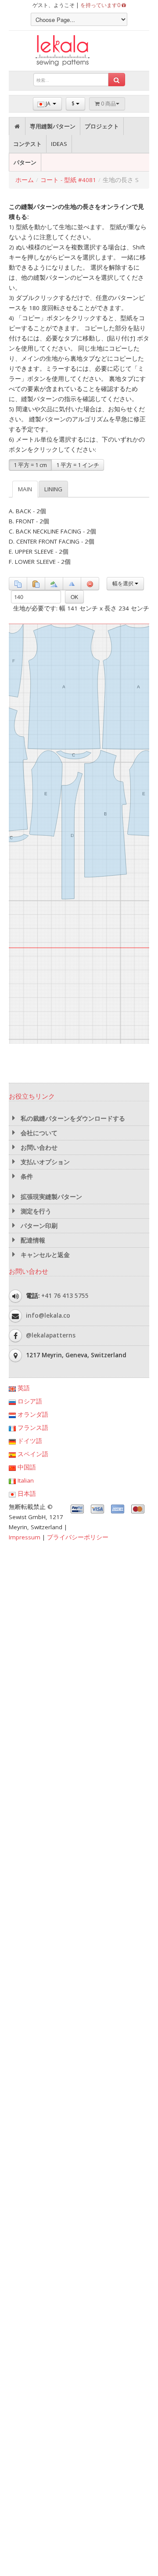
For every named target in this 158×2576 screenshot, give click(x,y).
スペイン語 (32, 1454)
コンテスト (27, 144)
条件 (26, 1177)
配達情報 (32, 1240)
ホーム (25, 180)
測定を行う (35, 1211)
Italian (25, 1480)
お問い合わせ (38, 1147)
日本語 (26, 1494)
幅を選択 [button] (124, 583)
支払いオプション (44, 1162)
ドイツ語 (29, 1441)
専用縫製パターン (53, 126)
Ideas (59, 144)
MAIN (25, 489)
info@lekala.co (48, 1315)
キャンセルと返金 (44, 1255)
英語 (23, 1388)
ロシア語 (29, 1401)
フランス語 (32, 1428)
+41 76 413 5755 (65, 1296)
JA (48, 104)
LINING (53, 489)
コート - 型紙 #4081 (68, 180)
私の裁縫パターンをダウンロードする (72, 1118)
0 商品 (108, 104)
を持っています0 (101, 5)
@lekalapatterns (51, 1335)
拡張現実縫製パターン (50, 1197)
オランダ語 (32, 1414)
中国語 (26, 1467)
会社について (38, 1133)
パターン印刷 (38, 1226)
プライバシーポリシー (78, 1537)
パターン (25, 162)
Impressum (25, 1537)
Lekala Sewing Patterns (79, 51)
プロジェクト (102, 126)
